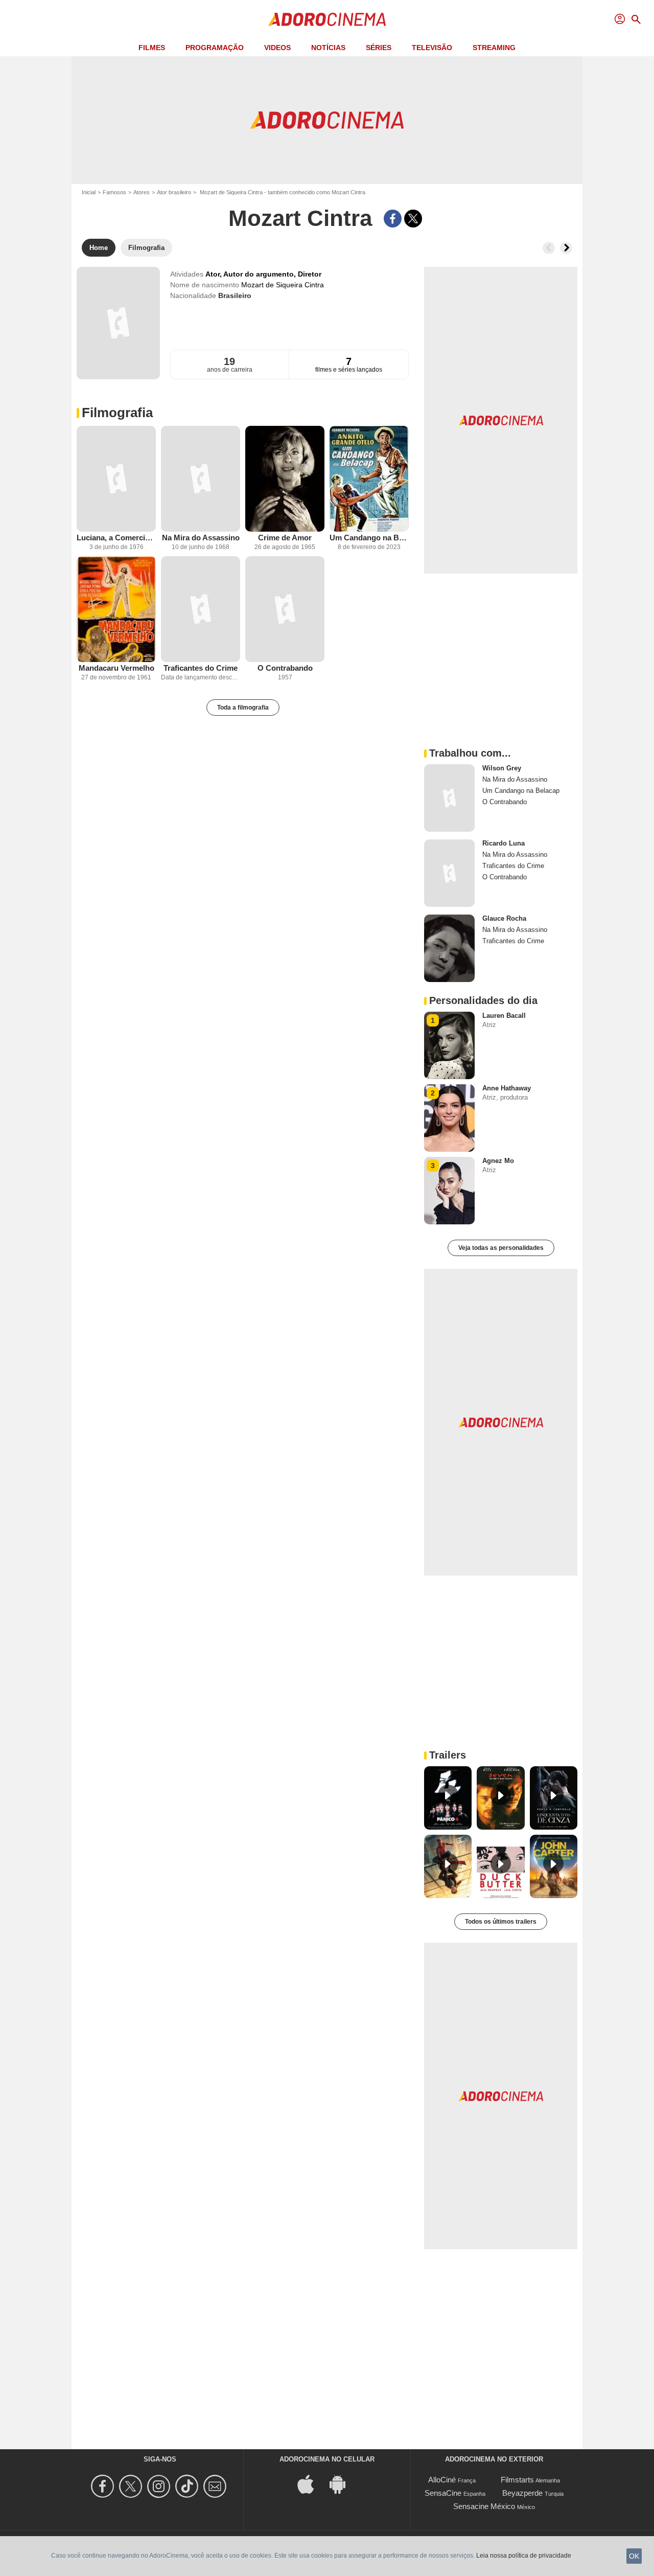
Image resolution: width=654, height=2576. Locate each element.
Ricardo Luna (504, 843)
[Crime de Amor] (285, 479)
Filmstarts (517, 2480)
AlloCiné (442, 2480)
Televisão (432, 48)
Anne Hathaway (507, 1088)
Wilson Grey (502, 768)
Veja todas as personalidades (501, 1248)
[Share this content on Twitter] (413, 219)
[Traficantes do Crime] (201, 609)
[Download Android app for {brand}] (343, 2484)
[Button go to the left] (549, 248)
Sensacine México (484, 2506)
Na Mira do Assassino (201, 538)
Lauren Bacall (504, 1016)
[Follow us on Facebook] (104, 2486)
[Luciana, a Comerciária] (116, 479)
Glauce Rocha (504, 918)
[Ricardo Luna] (449, 873)
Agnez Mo (498, 1161)
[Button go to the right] (566, 248)
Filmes (152, 48)
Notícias (328, 48)
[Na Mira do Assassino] (201, 479)
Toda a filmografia (243, 708)
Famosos (114, 192)
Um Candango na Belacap (369, 538)
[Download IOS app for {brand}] (311, 2484)
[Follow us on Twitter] (132, 2486)
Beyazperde (522, 2493)
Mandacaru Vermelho (116, 668)
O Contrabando (285, 668)
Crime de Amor (285, 538)
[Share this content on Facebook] (393, 219)
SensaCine (443, 2493)
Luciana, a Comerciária (116, 538)
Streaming (494, 48)
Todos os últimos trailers (501, 1922)
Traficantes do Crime (201, 668)
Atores (142, 192)
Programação (215, 48)
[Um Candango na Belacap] (369, 479)
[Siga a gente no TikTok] (188, 2486)
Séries (379, 48)
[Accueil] (327, 19)
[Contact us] (216, 2486)
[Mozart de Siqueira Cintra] (118, 323)
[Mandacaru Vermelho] (116, 609)
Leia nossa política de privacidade (524, 2556)
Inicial (89, 192)
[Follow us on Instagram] (160, 2486)
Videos (277, 48)
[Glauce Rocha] (449, 948)
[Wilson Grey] (449, 798)
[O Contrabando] (285, 609)
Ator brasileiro (174, 192)
